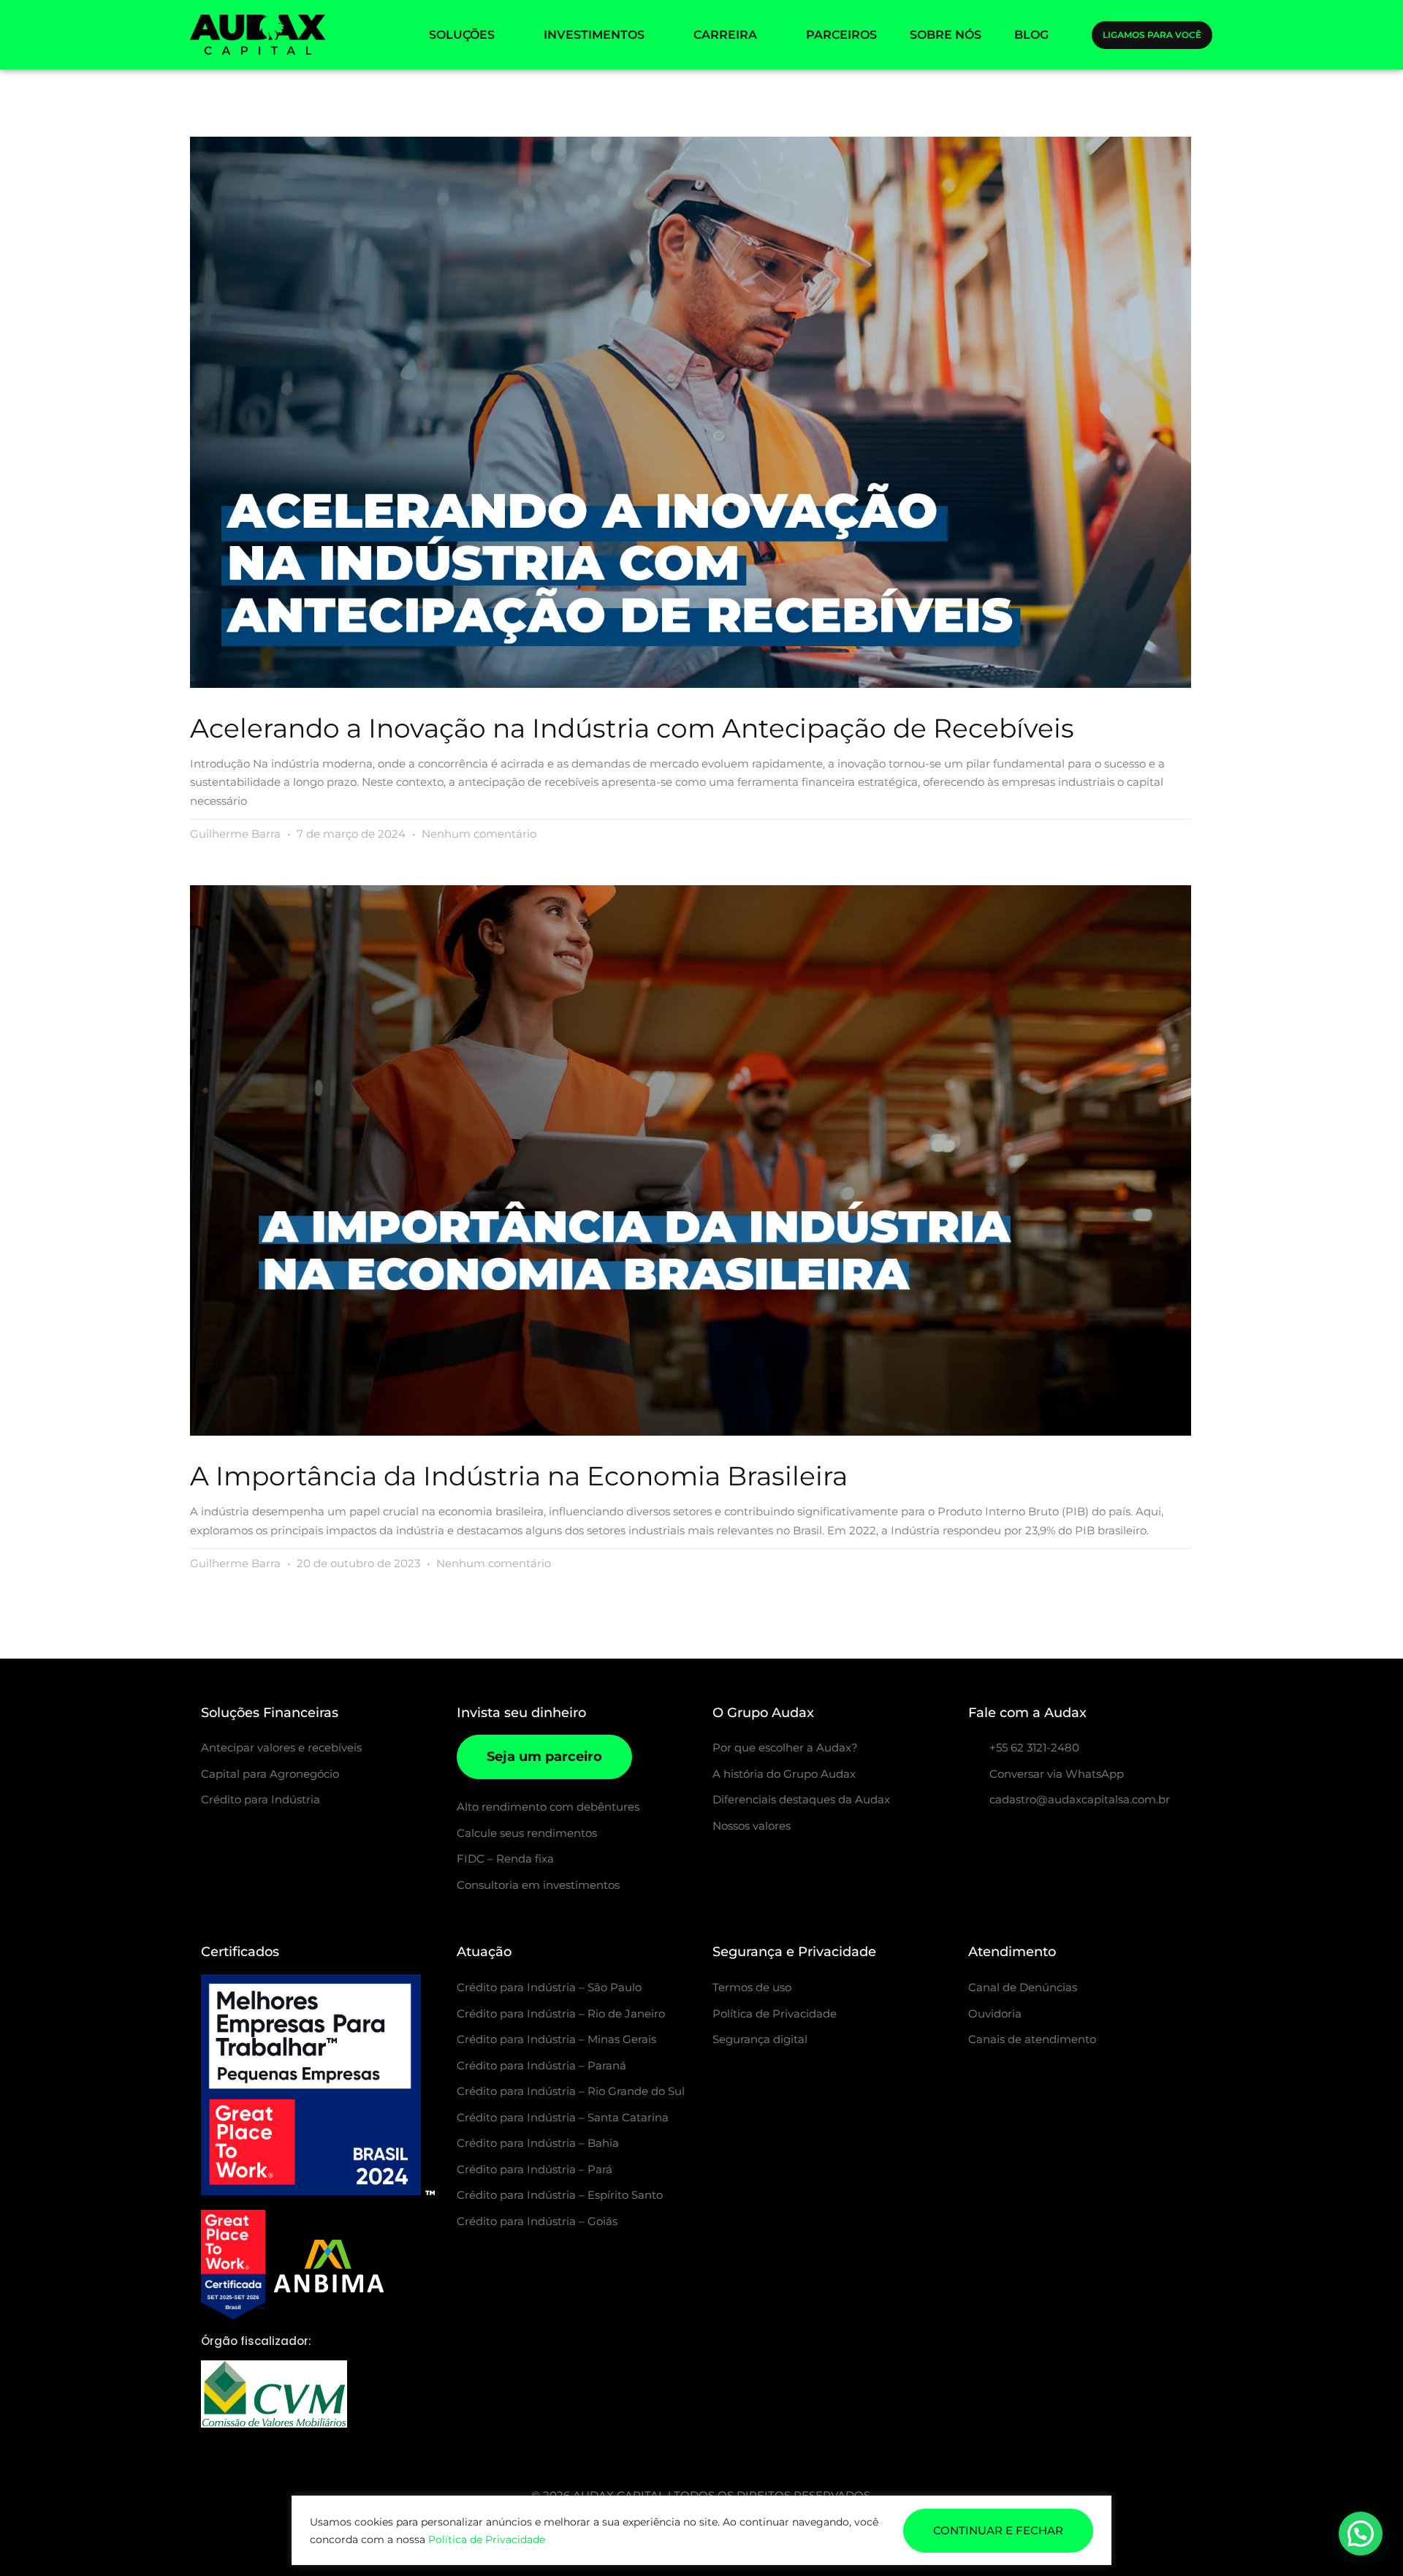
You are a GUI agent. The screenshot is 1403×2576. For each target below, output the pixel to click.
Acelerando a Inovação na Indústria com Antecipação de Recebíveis (632, 728)
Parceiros (841, 35)
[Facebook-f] (1013, 1838)
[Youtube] (1086, 1838)
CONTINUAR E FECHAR (998, 2530)
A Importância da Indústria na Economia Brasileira (519, 1476)
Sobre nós (946, 35)
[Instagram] (976, 1838)
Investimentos (594, 35)
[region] (701, 2530)
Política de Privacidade (487, 2539)
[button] (1361, 2534)
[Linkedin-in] (1049, 1838)
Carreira (725, 35)
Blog (1031, 35)
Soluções (462, 35)
